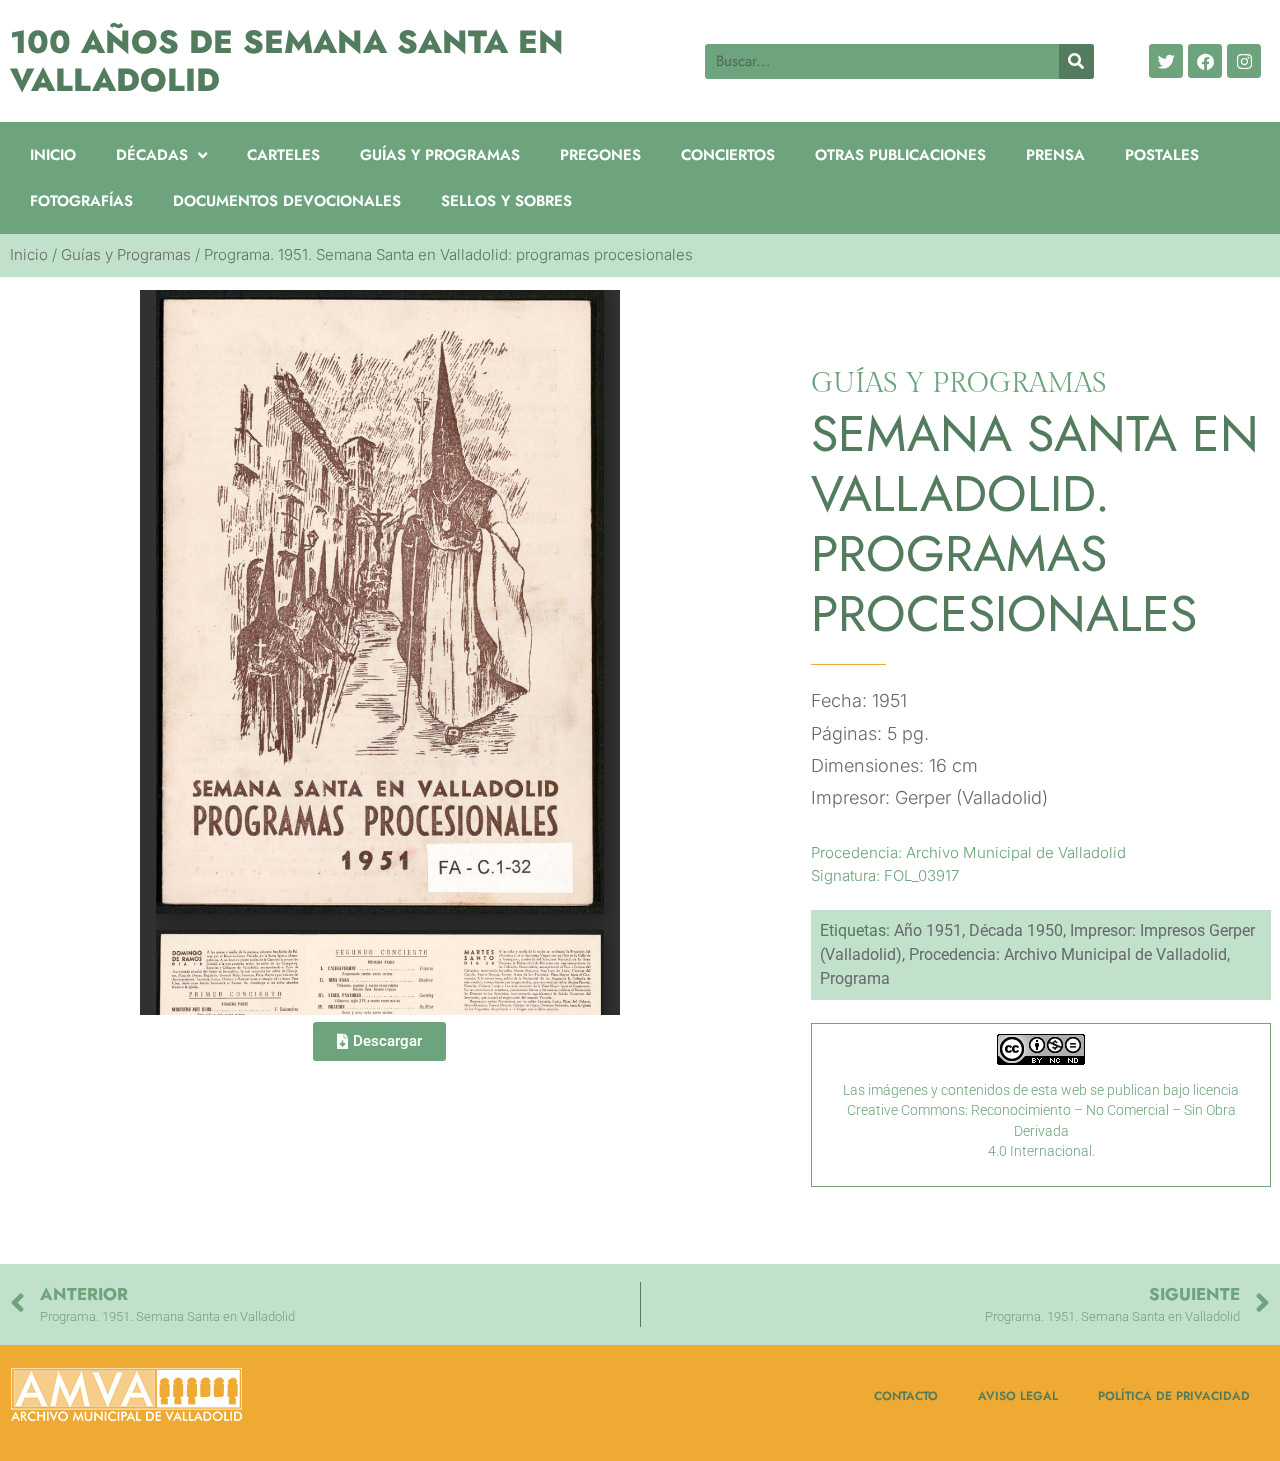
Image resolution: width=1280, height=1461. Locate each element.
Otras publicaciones (900, 155)
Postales (1162, 155)
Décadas (152, 155)
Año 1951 (928, 930)
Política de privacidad (1174, 1396)
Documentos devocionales (287, 201)
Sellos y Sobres (506, 201)
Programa (855, 978)
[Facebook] (1205, 61)
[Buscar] (1076, 61)
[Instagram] (1244, 61)
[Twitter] (1166, 61)
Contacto (906, 1396)
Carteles (283, 155)
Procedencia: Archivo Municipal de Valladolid (1068, 954)
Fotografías (81, 201)
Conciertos (728, 155)
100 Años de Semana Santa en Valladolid (287, 61)
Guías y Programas (440, 155)
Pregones (600, 155)
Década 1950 (1016, 930)
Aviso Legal (1018, 1396)
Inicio (53, 155)
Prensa (1055, 155)
